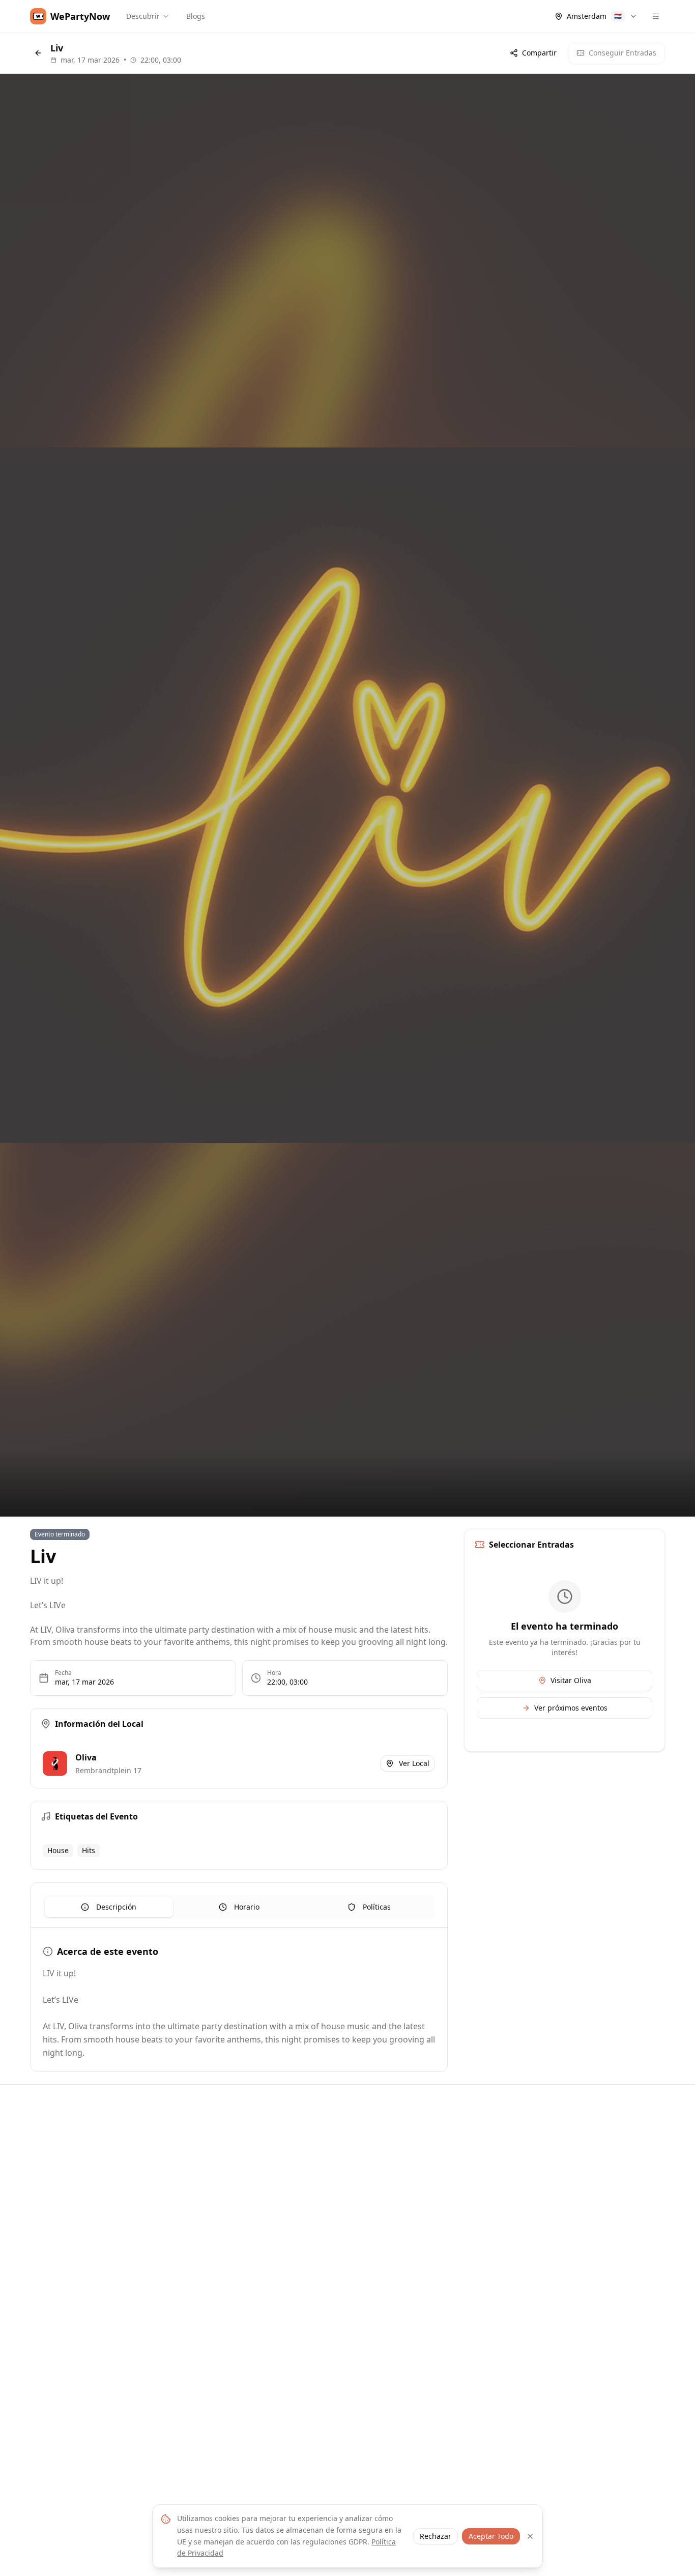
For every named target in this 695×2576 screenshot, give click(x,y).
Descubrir (143, 16)
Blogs (196, 16)
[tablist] (239, 1907)
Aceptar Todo (491, 2536)
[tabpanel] (239, 2002)
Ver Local (414, 1763)
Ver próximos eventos (571, 1708)
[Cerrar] (530, 2536)
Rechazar (436, 2536)
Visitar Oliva (571, 1680)
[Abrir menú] (656, 16)
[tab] (109, 1907)
